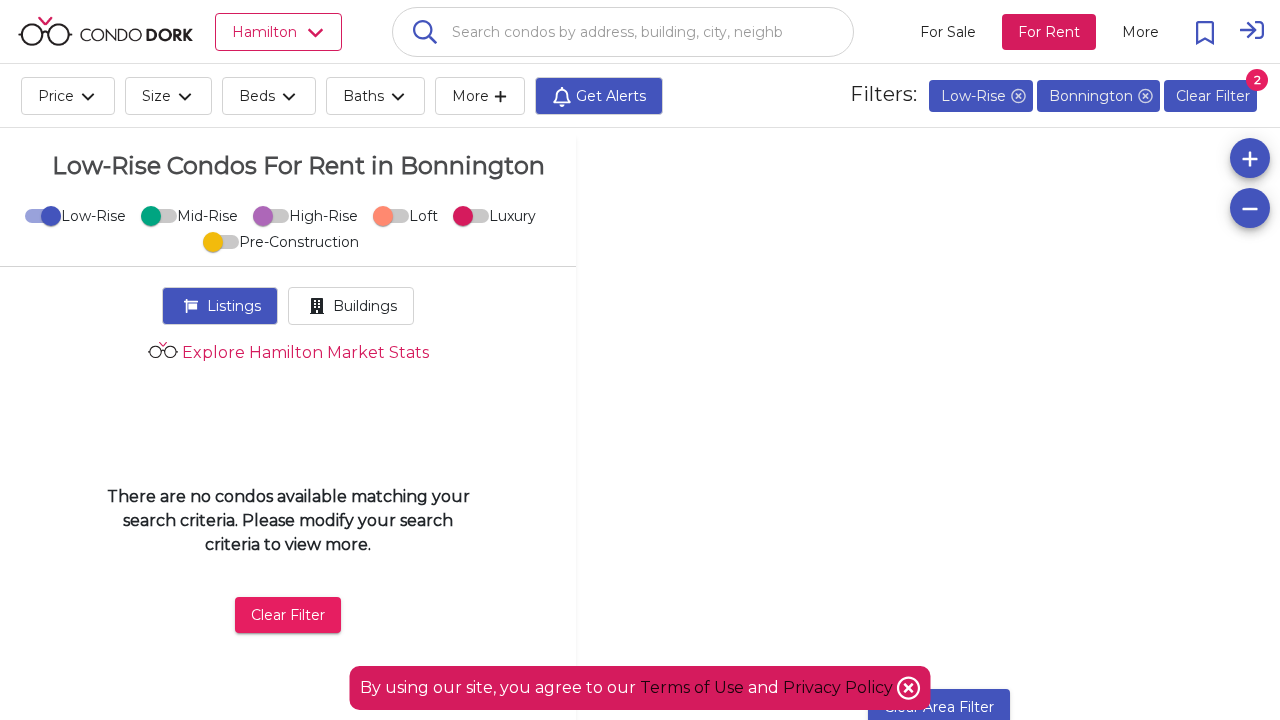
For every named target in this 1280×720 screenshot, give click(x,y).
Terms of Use (692, 687)
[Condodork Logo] (105, 31)
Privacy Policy (840, 687)
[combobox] (623, 32)
